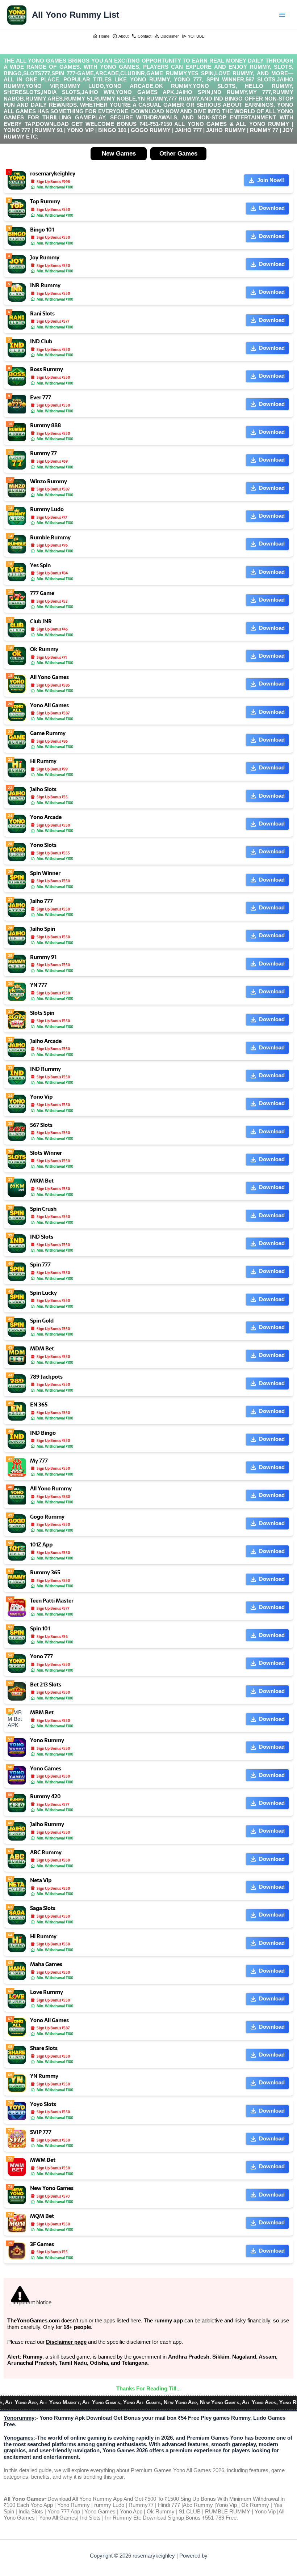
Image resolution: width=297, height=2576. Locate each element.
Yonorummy (19, 2418)
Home (101, 36)
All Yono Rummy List (76, 15)
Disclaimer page (66, 2342)
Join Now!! (271, 180)
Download (272, 208)
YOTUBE (193, 36)
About (120, 36)
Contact (141, 36)
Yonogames (18, 2438)
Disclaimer (167, 36)
